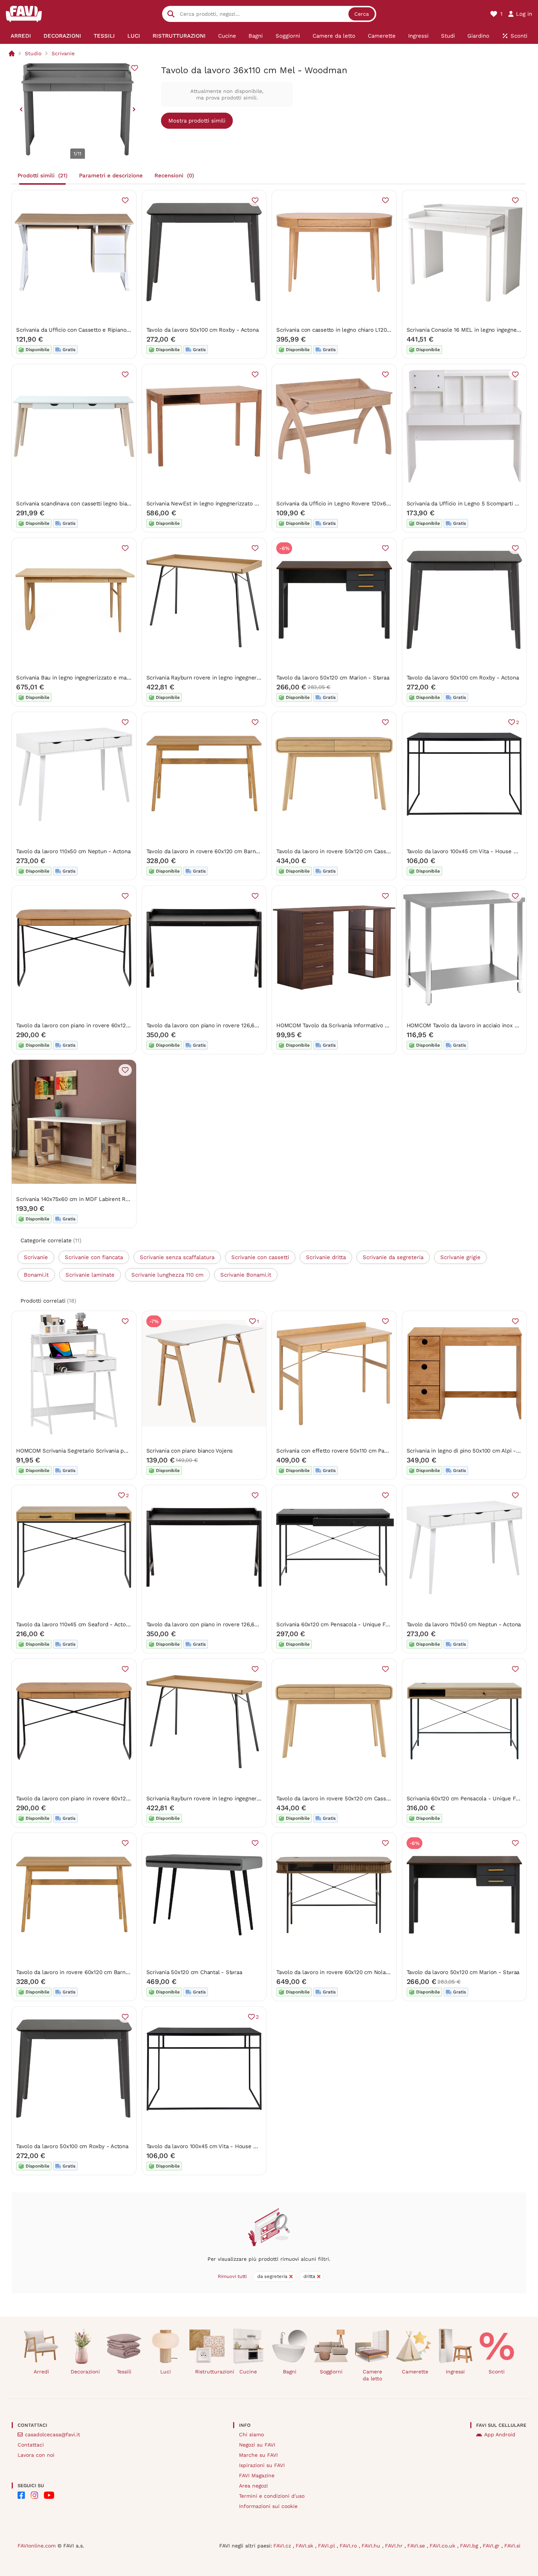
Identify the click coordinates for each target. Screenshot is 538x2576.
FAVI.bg (470, 2546)
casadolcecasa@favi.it (53, 2434)
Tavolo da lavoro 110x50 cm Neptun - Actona (73, 851)
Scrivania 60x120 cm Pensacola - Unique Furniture (341, 1624)
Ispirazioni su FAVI (262, 2465)
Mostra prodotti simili (197, 121)
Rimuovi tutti (232, 2276)
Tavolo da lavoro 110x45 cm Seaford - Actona (74, 1624)
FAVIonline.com (37, 2546)
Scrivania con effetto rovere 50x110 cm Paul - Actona (344, 1451)
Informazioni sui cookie (268, 2506)
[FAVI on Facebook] (21, 2495)
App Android (500, 2434)
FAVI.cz (283, 2546)
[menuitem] (21, 36)
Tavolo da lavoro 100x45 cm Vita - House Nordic (468, 851)
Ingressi (455, 2372)
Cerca (362, 14)
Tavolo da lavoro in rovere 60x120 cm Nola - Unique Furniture (356, 1972)
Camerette (415, 2372)
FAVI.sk (305, 2546)
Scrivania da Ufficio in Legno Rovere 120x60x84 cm (342, 504)
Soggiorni (331, 2372)
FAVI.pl (327, 2546)
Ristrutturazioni (210, 2372)
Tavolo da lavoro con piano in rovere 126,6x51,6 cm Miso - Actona (231, 1025)
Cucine (248, 2372)
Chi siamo (251, 2434)
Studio (33, 53)
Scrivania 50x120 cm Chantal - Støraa (194, 1972)
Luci (166, 2372)
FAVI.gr (492, 2546)
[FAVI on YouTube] (49, 2495)
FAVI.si (512, 2546)
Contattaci (31, 2445)
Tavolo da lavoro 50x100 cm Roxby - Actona (203, 330)
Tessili (124, 2372)
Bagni (290, 2372)
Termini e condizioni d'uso (272, 2496)
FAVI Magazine (257, 2475)
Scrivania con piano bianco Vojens (190, 1451)
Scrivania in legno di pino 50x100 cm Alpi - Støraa (470, 1451)
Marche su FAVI (258, 2455)
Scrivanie (63, 53)
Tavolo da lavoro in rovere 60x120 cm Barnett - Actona (216, 851)
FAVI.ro (349, 2546)
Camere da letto (372, 2375)
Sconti (497, 2372)
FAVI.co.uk (443, 2546)
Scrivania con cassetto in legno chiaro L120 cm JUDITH (347, 330)
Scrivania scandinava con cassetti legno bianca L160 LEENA (92, 504)
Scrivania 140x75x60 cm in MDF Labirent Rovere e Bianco (90, 1199)
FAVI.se (417, 2546)
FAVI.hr (395, 2546)
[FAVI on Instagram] (34, 2495)
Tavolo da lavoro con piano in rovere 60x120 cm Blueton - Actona (100, 1025)
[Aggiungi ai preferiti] (135, 68)
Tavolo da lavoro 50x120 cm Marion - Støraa (333, 678)
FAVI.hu (372, 2546)
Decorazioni (85, 2372)
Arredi (41, 2372)
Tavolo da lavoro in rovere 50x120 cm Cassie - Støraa (345, 851)
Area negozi (253, 2486)
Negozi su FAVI (257, 2445)
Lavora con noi (36, 2455)
